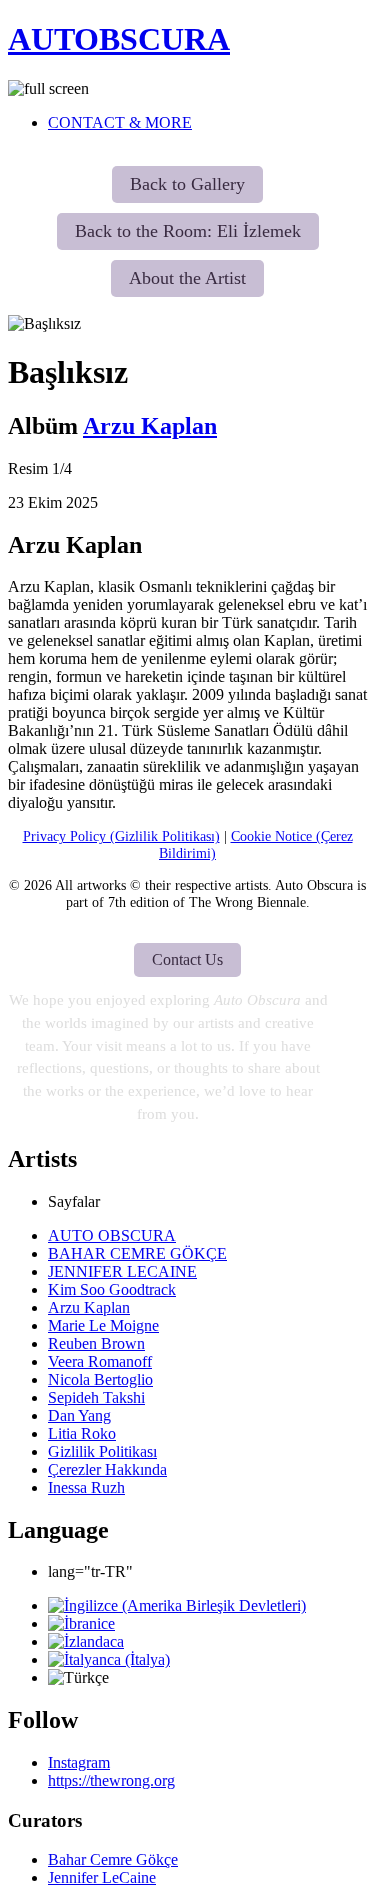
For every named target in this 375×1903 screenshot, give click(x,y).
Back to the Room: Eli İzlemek (188, 231)
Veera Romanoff (100, 1361)
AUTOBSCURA (119, 39)
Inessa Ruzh (86, 1487)
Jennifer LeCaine (102, 1877)
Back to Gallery (187, 184)
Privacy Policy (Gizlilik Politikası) (121, 836)
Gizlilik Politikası (102, 1451)
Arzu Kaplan (150, 426)
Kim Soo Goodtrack (112, 1289)
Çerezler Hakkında (107, 1469)
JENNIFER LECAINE (122, 1271)
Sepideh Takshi (96, 1397)
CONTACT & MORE (120, 122)
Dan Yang (79, 1415)
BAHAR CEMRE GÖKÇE (137, 1253)
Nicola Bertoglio (100, 1379)
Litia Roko (82, 1433)
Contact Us (187, 959)
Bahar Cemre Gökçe (113, 1859)
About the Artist (187, 278)
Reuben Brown (96, 1343)
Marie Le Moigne (103, 1325)
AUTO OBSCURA (112, 1235)
